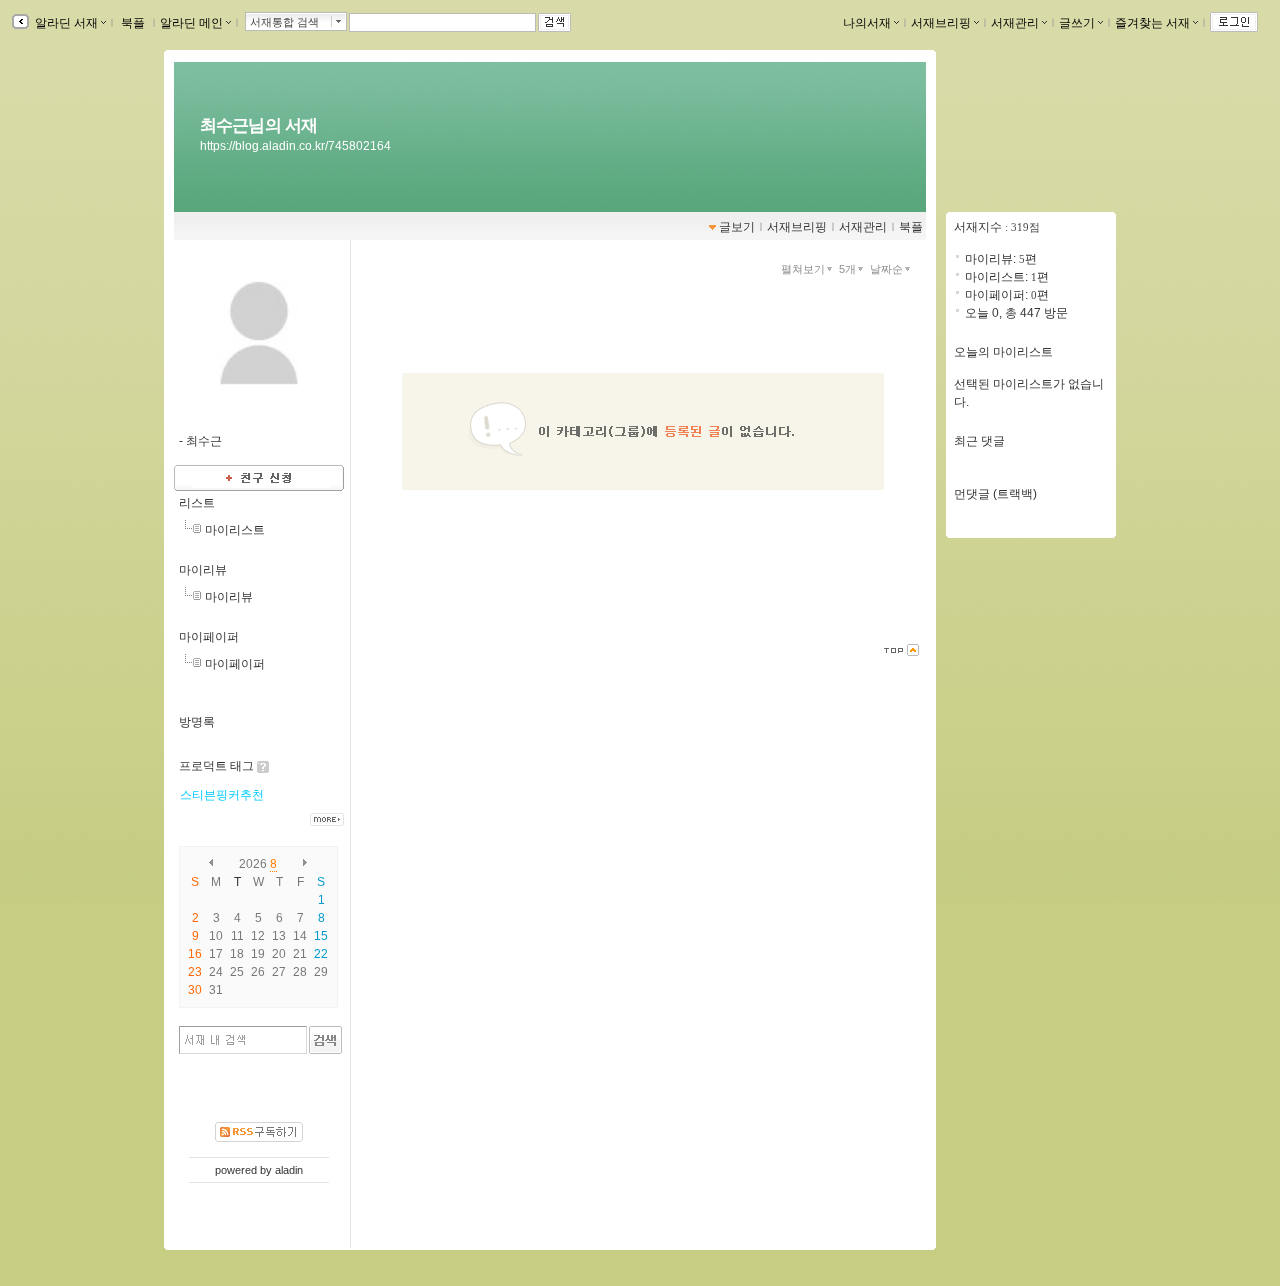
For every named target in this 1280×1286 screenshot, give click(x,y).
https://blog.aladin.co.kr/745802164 (295, 146)
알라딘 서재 (65, 23)
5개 (847, 269)
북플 (133, 23)
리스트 (197, 503)
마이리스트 (235, 530)
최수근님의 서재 (258, 125)
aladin (289, 1170)
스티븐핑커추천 (222, 795)
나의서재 (867, 23)
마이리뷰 (203, 570)
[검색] (325, 1040)
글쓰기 (1077, 23)
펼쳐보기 (803, 269)
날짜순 (886, 269)
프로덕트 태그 (216, 766)
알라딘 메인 (191, 23)
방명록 (197, 722)
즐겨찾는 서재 (1152, 23)
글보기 (737, 227)
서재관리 (1015, 23)
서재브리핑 (941, 23)
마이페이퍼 (209, 637)
